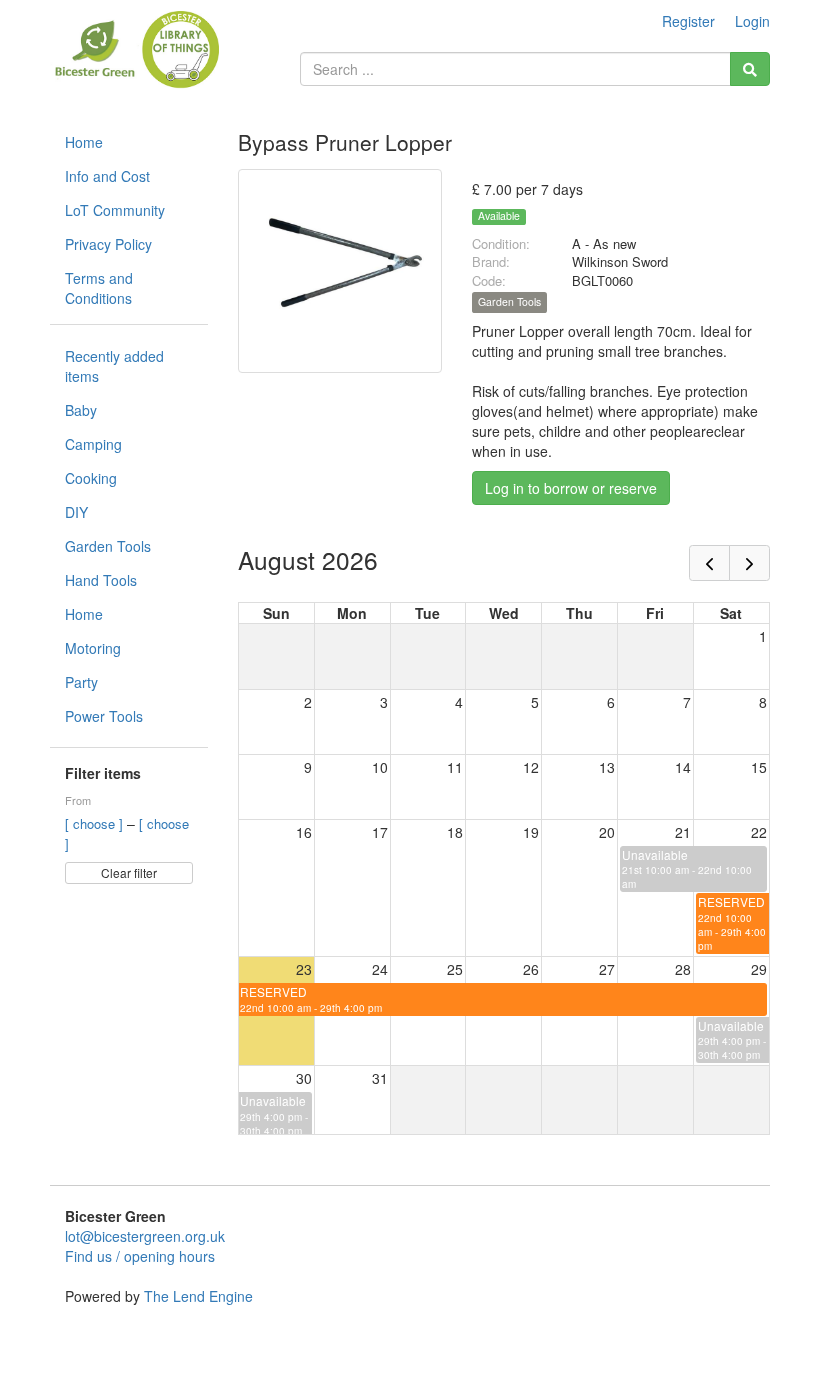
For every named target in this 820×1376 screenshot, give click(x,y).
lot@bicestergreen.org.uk (145, 1236)
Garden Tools (108, 546)
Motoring (93, 648)
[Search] (750, 69)
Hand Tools (101, 580)
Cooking (91, 478)
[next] (749, 563)
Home (84, 142)
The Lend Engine (198, 1296)
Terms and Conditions (99, 288)
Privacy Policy (108, 244)
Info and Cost (107, 176)
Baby (81, 410)
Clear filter (129, 872)
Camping (93, 444)
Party (81, 682)
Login (752, 21)
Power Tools (104, 716)
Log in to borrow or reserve (571, 488)
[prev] (709, 563)
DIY (76, 512)
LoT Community (115, 210)
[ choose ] (96, 823)
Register (688, 21)
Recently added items (114, 366)
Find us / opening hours (140, 1256)
